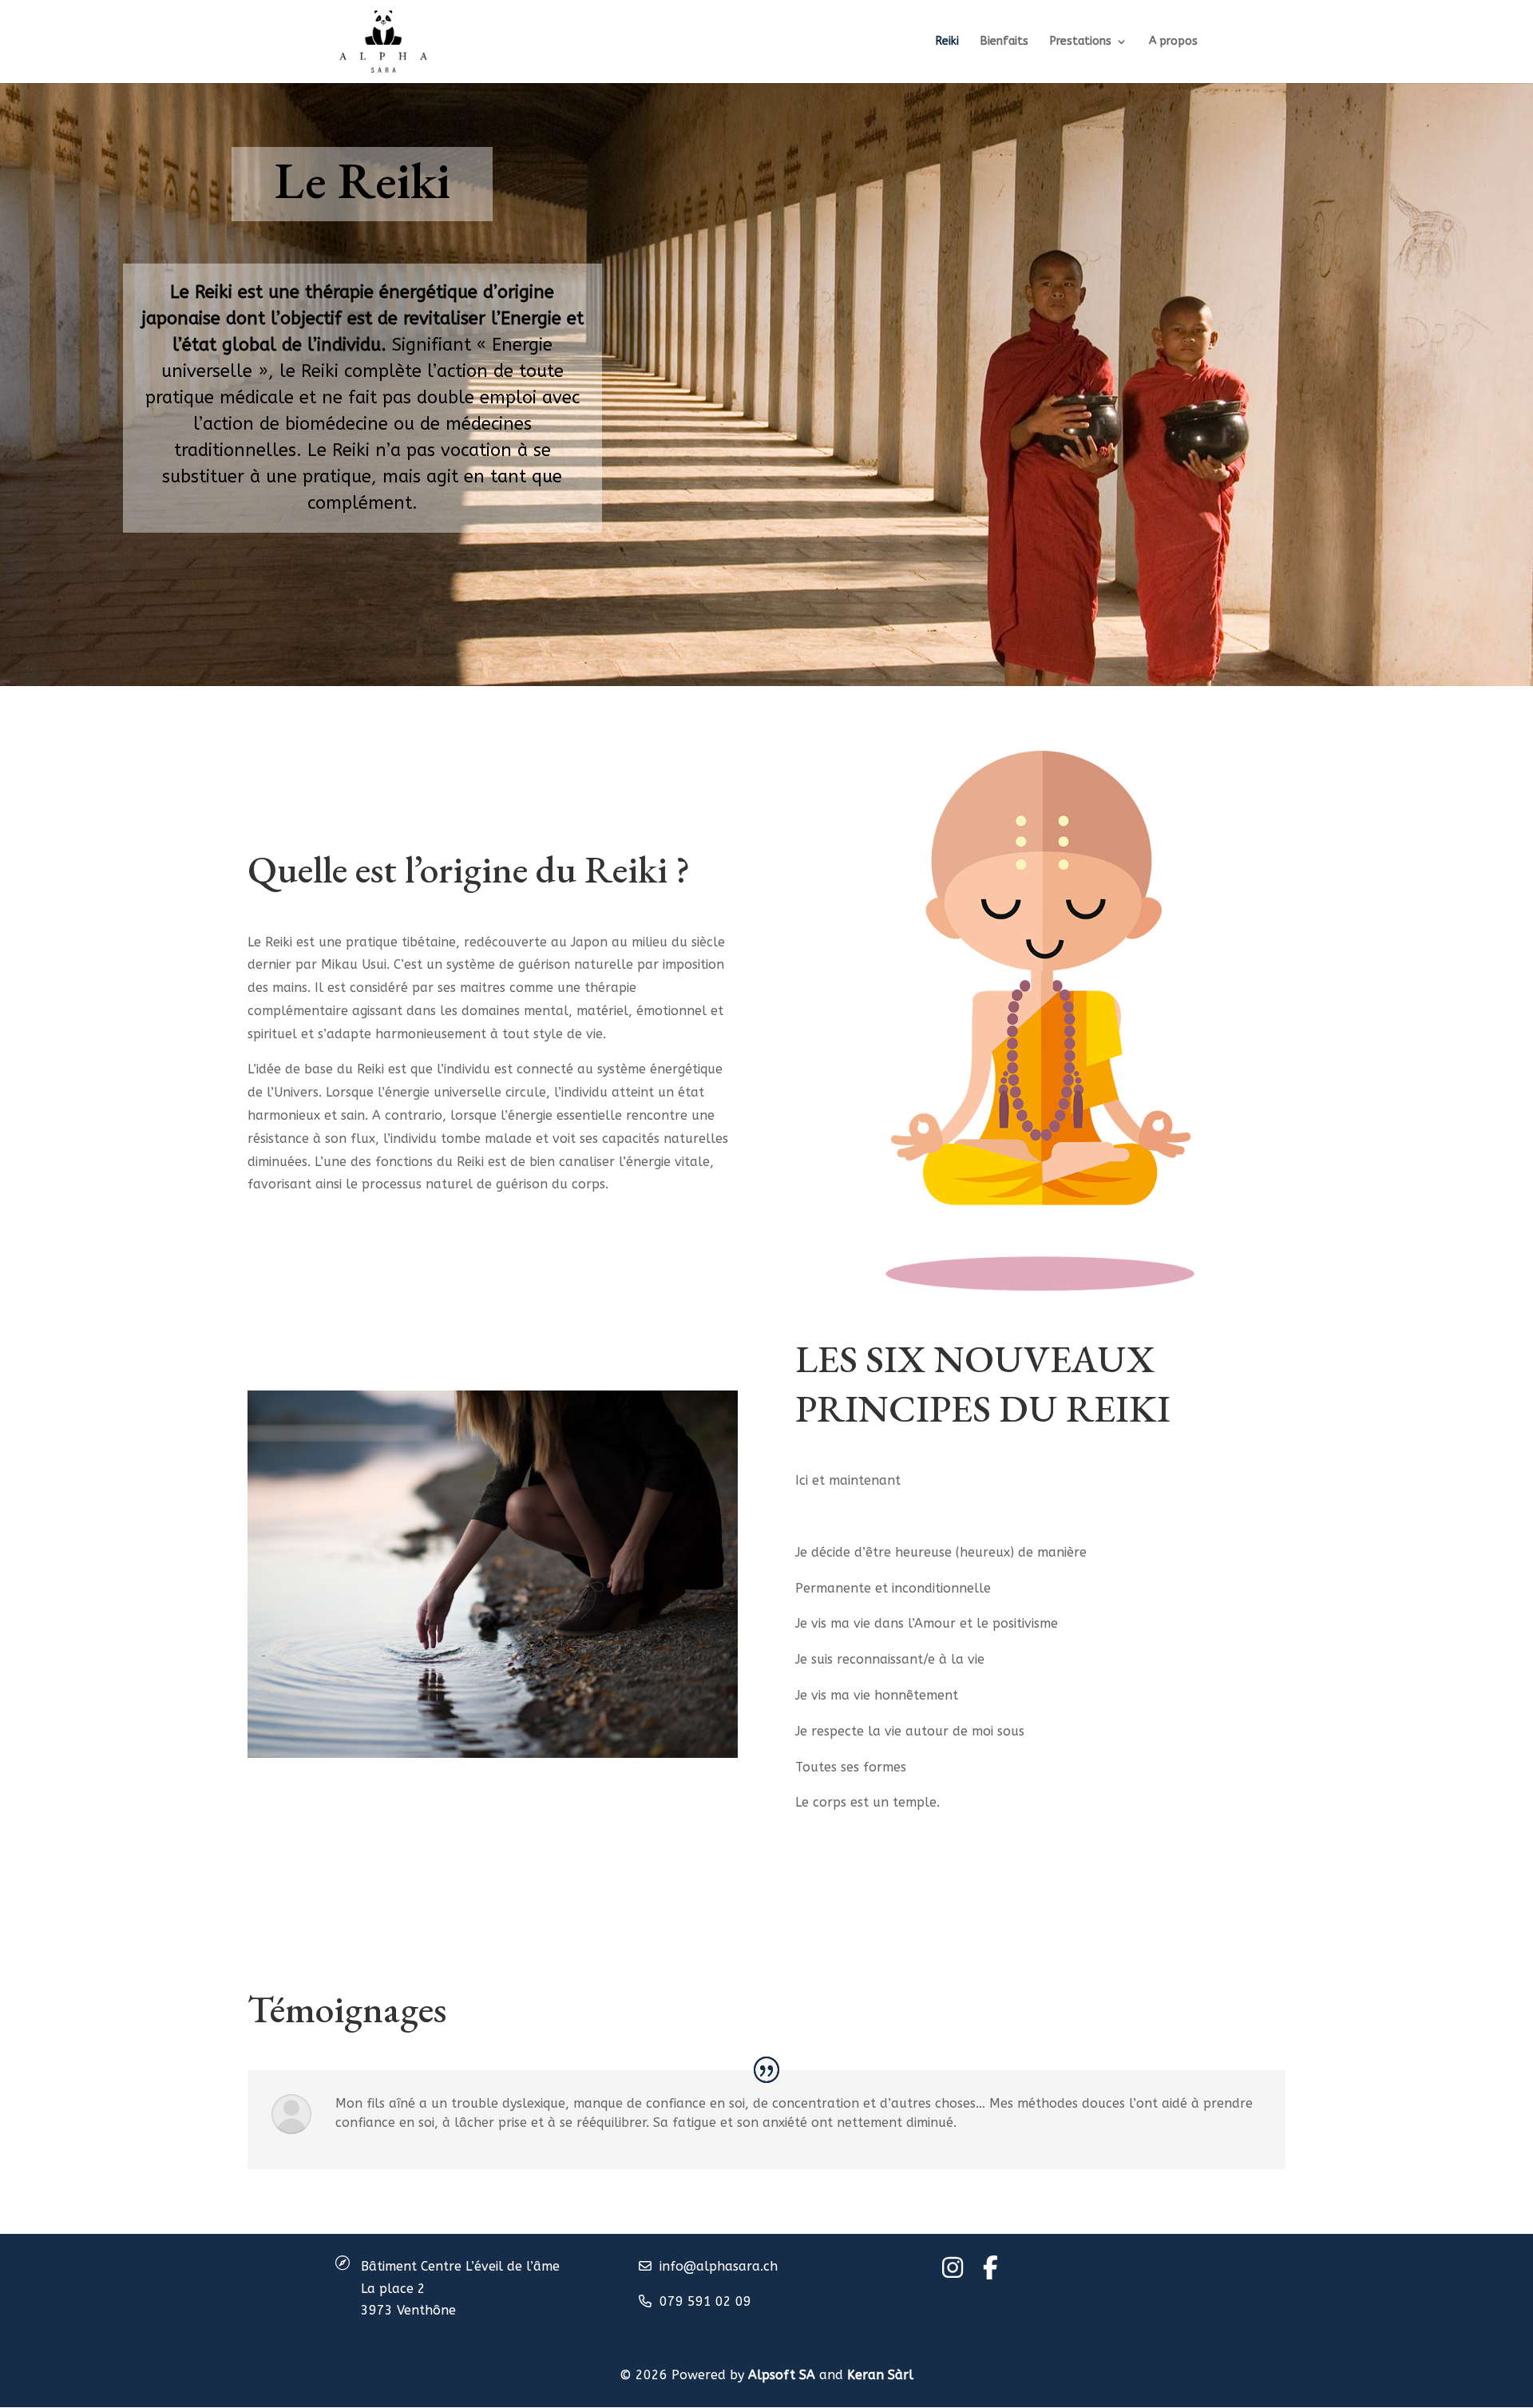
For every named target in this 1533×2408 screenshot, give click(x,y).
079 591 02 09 (705, 2301)
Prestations (1081, 42)
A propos (1173, 42)
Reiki (947, 42)
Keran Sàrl (880, 2375)
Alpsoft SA (782, 2375)
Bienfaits (1004, 42)
